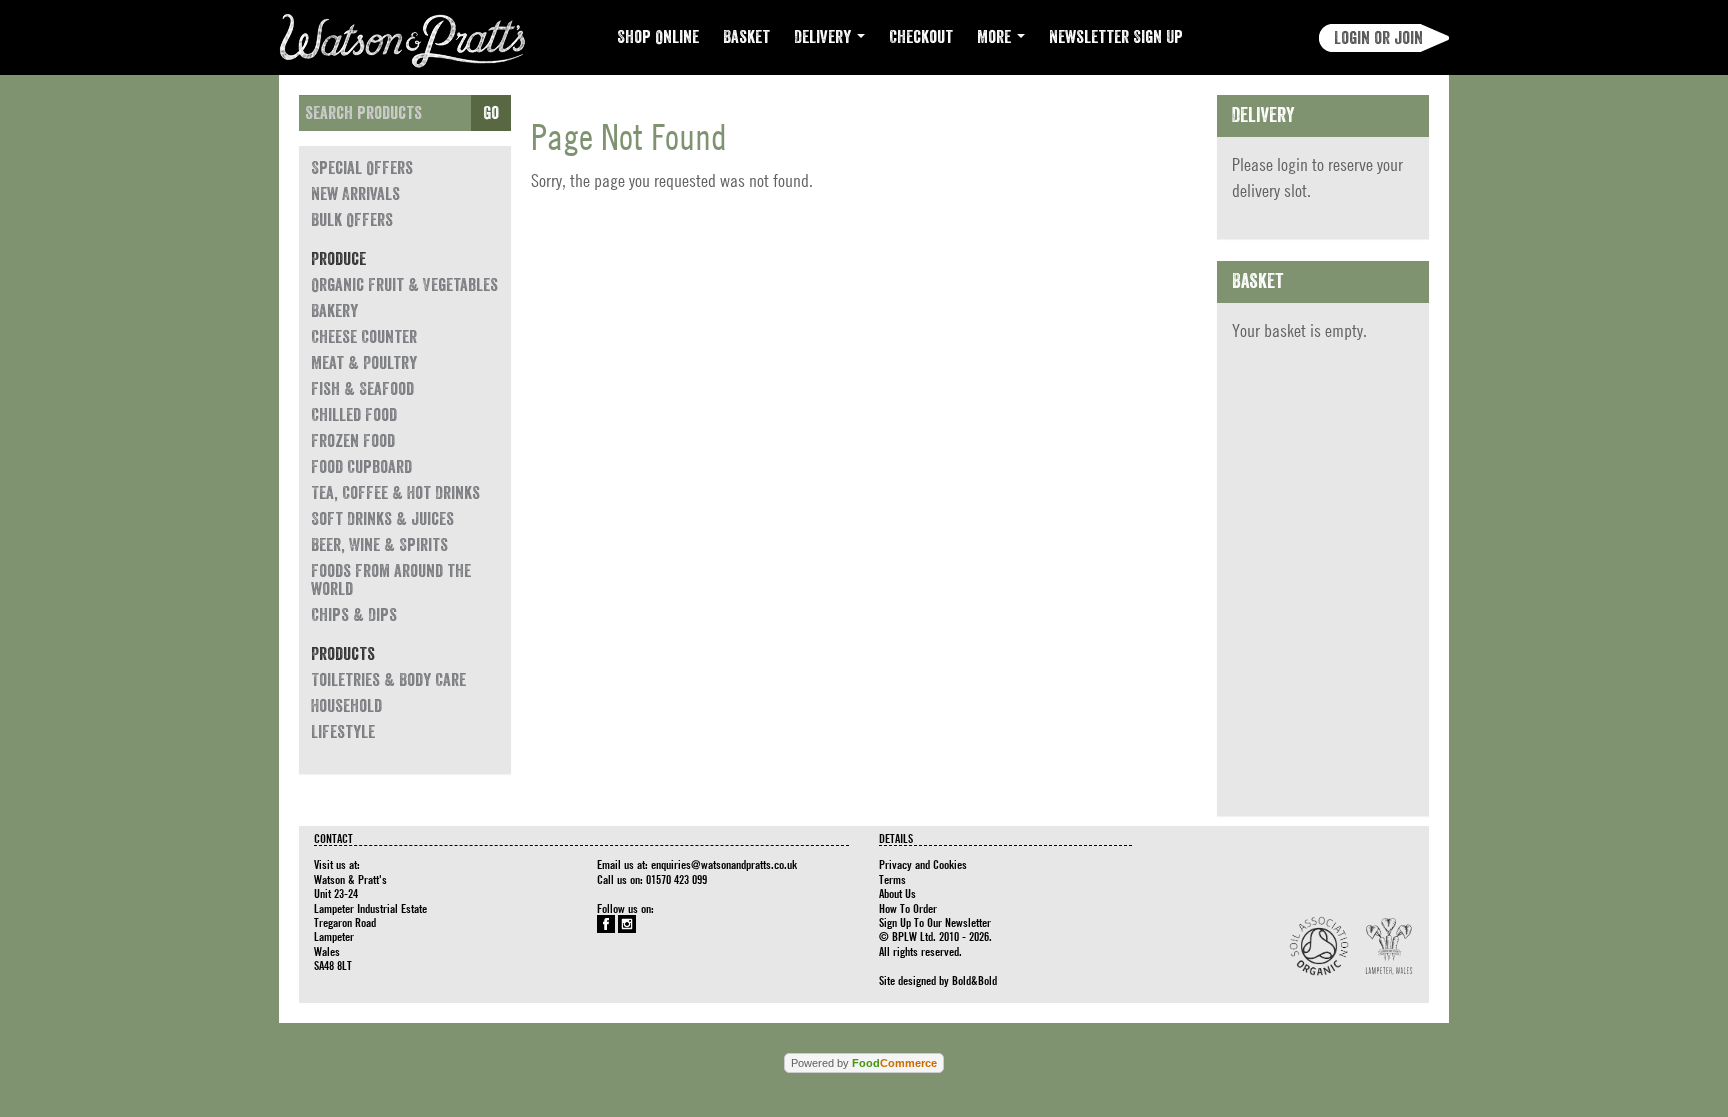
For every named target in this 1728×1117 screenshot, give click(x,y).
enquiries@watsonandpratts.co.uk (724, 864)
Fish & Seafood (362, 389)
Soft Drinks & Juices (382, 519)
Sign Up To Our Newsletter (935, 922)
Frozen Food (353, 441)
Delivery (824, 37)
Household (346, 706)
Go (491, 113)
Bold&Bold (974, 980)
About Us (897, 893)
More (996, 37)
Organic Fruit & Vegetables (404, 285)
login (1292, 164)
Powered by (864, 1063)
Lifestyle (343, 732)
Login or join (1378, 38)
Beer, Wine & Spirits (379, 545)
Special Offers (362, 168)
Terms (892, 879)
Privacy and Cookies (923, 864)
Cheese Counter (364, 337)
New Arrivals (355, 194)
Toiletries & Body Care (388, 680)
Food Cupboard (361, 467)
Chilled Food (354, 415)
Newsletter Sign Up (1116, 37)
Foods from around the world (391, 580)
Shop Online (658, 37)
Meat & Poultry (364, 363)
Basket (746, 37)
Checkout (921, 37)
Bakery (334, 311)
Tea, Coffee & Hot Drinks (395, 493)
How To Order (908, 908)
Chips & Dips (354, 615)
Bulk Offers (352, 220)
